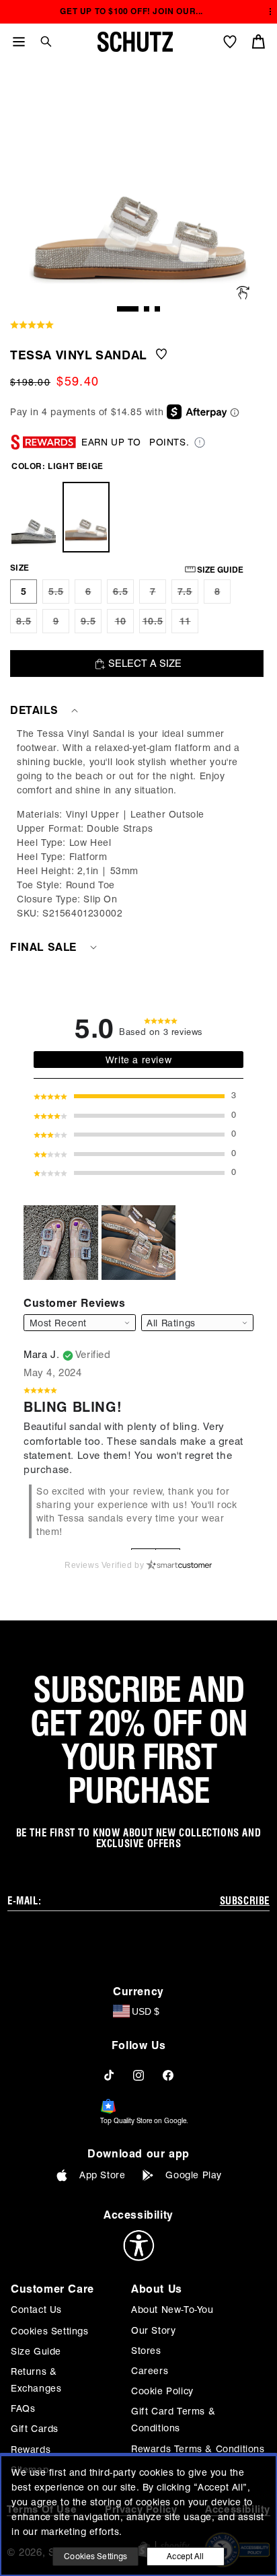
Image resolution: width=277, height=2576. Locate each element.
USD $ (146, 2011)
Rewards (31, 2449)
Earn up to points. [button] (135, 442)
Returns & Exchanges (36, 2380)
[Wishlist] (230, 42)
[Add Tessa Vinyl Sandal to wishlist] (161, 355)
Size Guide (36, 2351)
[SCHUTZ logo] (135, 42)
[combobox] (197, 1323)
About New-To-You (172, 2310)
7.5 (188, 595)
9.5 (91, 624)
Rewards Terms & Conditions (198, 2449)
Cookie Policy (162, 2391)
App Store (102, 2175)
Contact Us (36, 2310)
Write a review (138, 1060)
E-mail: (24, 1901)
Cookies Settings (50, 2331)
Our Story (153, 2330)
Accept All (185, 2556)
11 (189, 624)
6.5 (123, 595)
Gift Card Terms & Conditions (173, 2420)
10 (124, 624)
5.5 (59, 595)
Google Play (194, 2175)
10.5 (154, 624)
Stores (146, 2351)
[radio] (24, 592)
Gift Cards (35, 2429)
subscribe (245, 1901)
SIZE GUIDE (220, 570)
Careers (150, 2371)
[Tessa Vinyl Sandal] (34, 517)
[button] (41, 41)
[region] (138, 824)
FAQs (23, 2408)
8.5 (27, 624)
